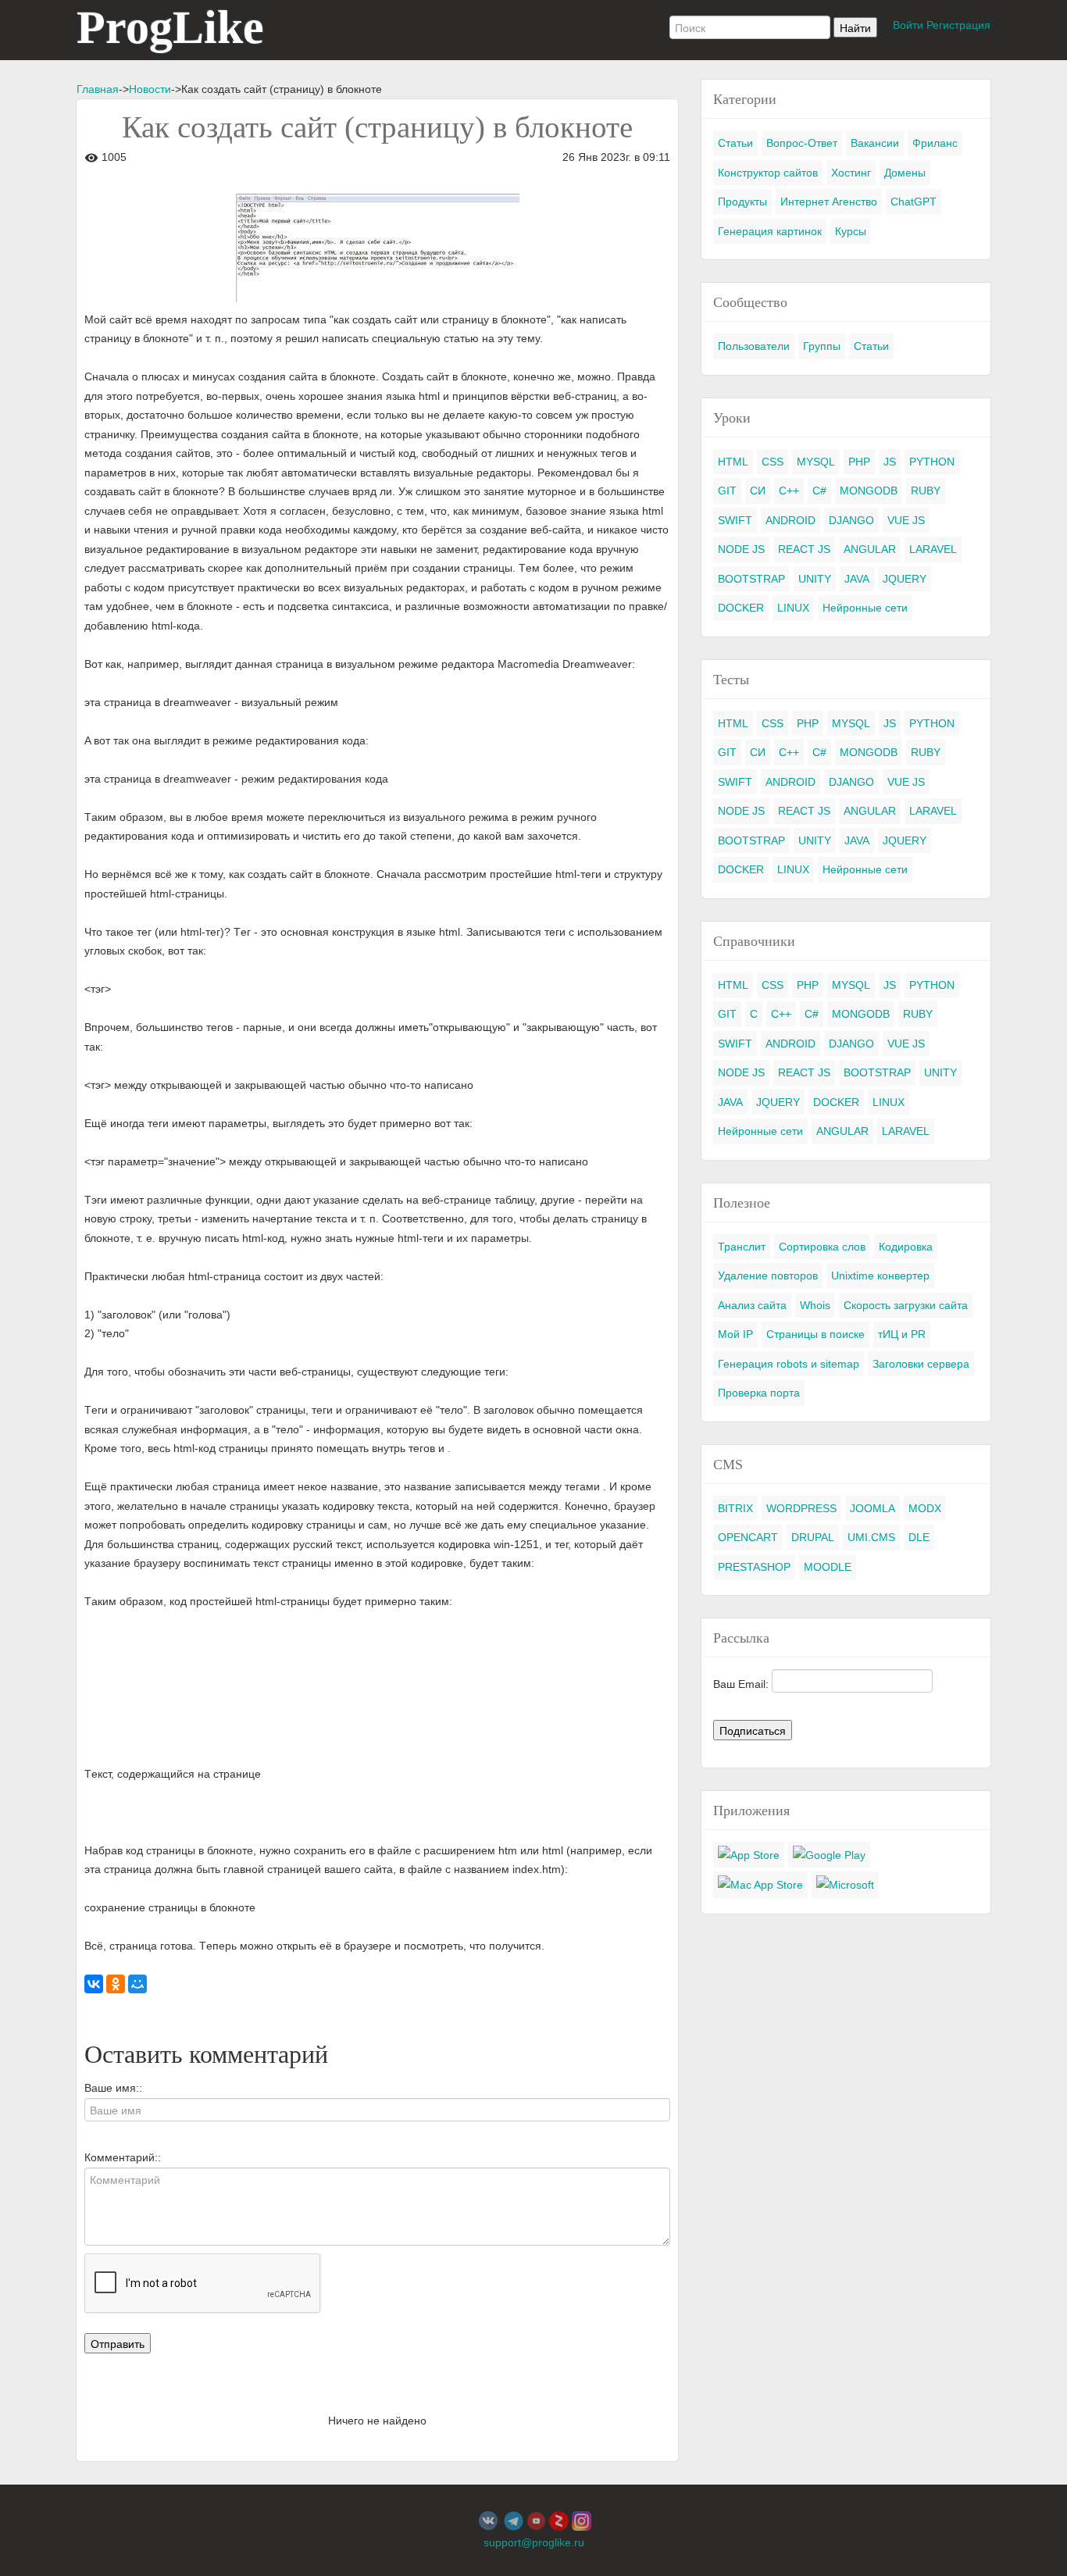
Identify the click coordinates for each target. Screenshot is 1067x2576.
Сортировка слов (822, 1247)
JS (890, 462)
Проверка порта (759, 1393)
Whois (815, 1305)
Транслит (742, 1247)
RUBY (926, 491)
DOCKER (741, 608)
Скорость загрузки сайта (906, 1305)
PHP (859, 462)
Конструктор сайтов (768, 173)
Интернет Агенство (829, 202)
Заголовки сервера (921, 1364)
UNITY (815, 579)
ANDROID (790, 520)
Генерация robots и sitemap (789, 1364)
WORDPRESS (801, 1508)
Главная (98, 89)
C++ (789, 491)
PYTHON (932, 462)
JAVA (857, 579)
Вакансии (875, 143)
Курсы (851, 231)
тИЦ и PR (902, 1334)
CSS (773, 462)
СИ (758, 491)
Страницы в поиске (815, 1334)
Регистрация (958, 25)
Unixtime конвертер (880, 1276)
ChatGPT (914, 202)
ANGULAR (870, 549)
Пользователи (754, 346)
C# (819, 491)
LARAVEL (933, 549)
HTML (733, 462)
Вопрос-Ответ (802, 143)
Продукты (742, 202)
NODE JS (741, 549)
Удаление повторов (768, 1276)
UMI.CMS (871, 1537)
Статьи (735, 143)
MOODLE (828, 1567)
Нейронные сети (865, 608)
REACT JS (804, 549)
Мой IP (735, 1334)
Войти (908, 25)
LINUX (793, 608)
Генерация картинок (770, 231)
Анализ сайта (752, 1305)
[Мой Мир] (137, 1984)
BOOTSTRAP (751, 579)
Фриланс (935, 143)
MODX (925, 1508)
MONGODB (869, 491)
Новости (150, 89)
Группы (822, 346)
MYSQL (816, 462)
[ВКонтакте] (94, 1984)
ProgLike (170, 27)
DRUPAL (813, 1537)
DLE (919, 1537)
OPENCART (748, 1537)
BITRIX (735, 1508)
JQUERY (905, 579)
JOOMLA (873, 1508)
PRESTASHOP (754, 1567)
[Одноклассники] (116, 1984)
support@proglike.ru (534, 2542)
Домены (905, 173)
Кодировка (906, 1247)
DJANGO (851, 520)
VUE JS (906, 520)
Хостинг (851, 173)
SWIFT (735, 520)
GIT (727, 491)
